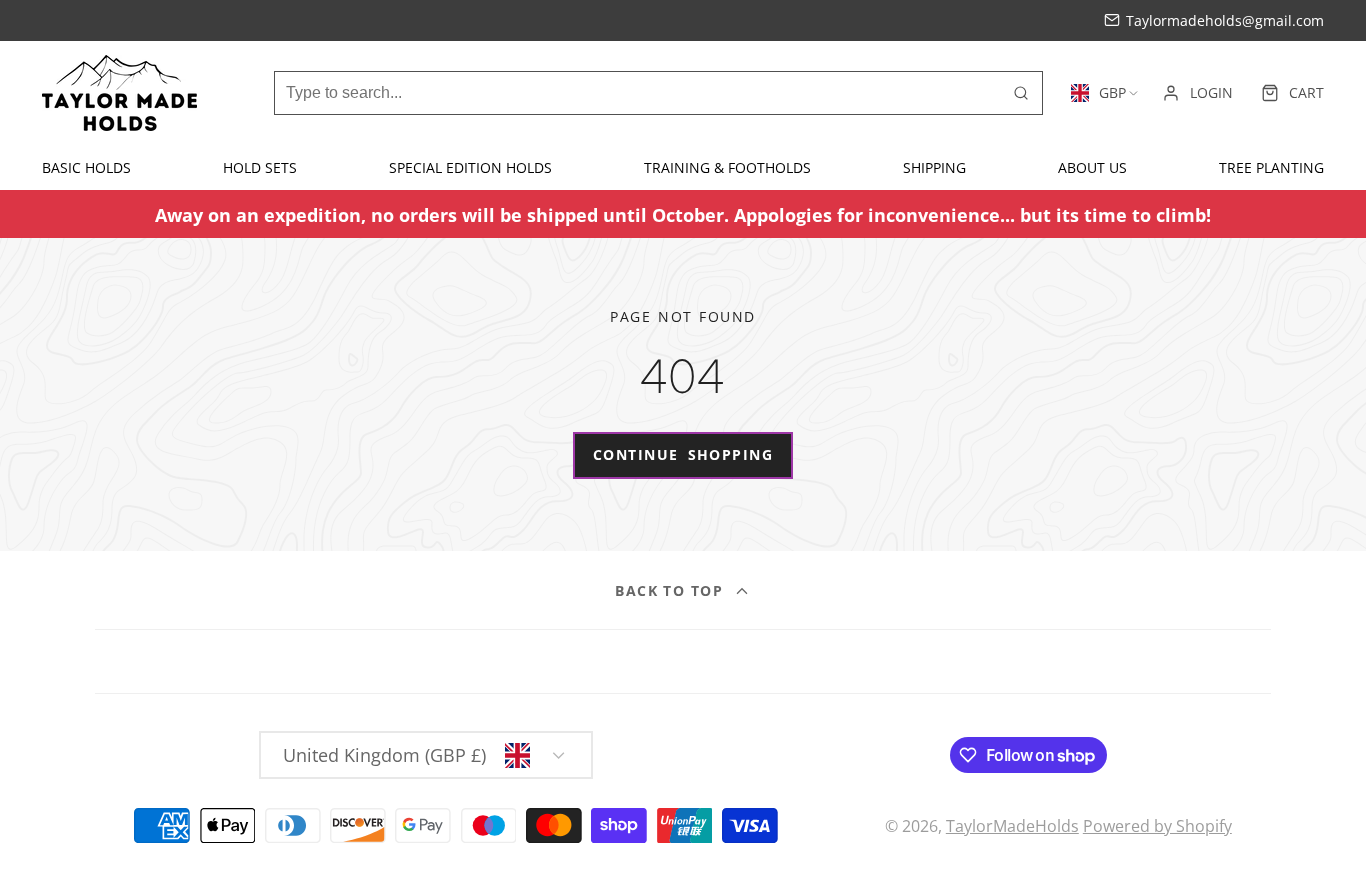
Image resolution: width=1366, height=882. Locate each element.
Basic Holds (86, 167)
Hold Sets (260, 167)
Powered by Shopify (1157, 826)
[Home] (119, 93)
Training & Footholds (727, 167)
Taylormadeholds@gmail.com (1225, 20)
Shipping (934, 167)
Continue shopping (683, 454)
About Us (1092, 167)
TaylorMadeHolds (1012, 826)
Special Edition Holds (470, 167)
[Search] (1021, 93)
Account (1197, 93)
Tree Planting (1271, 167)
